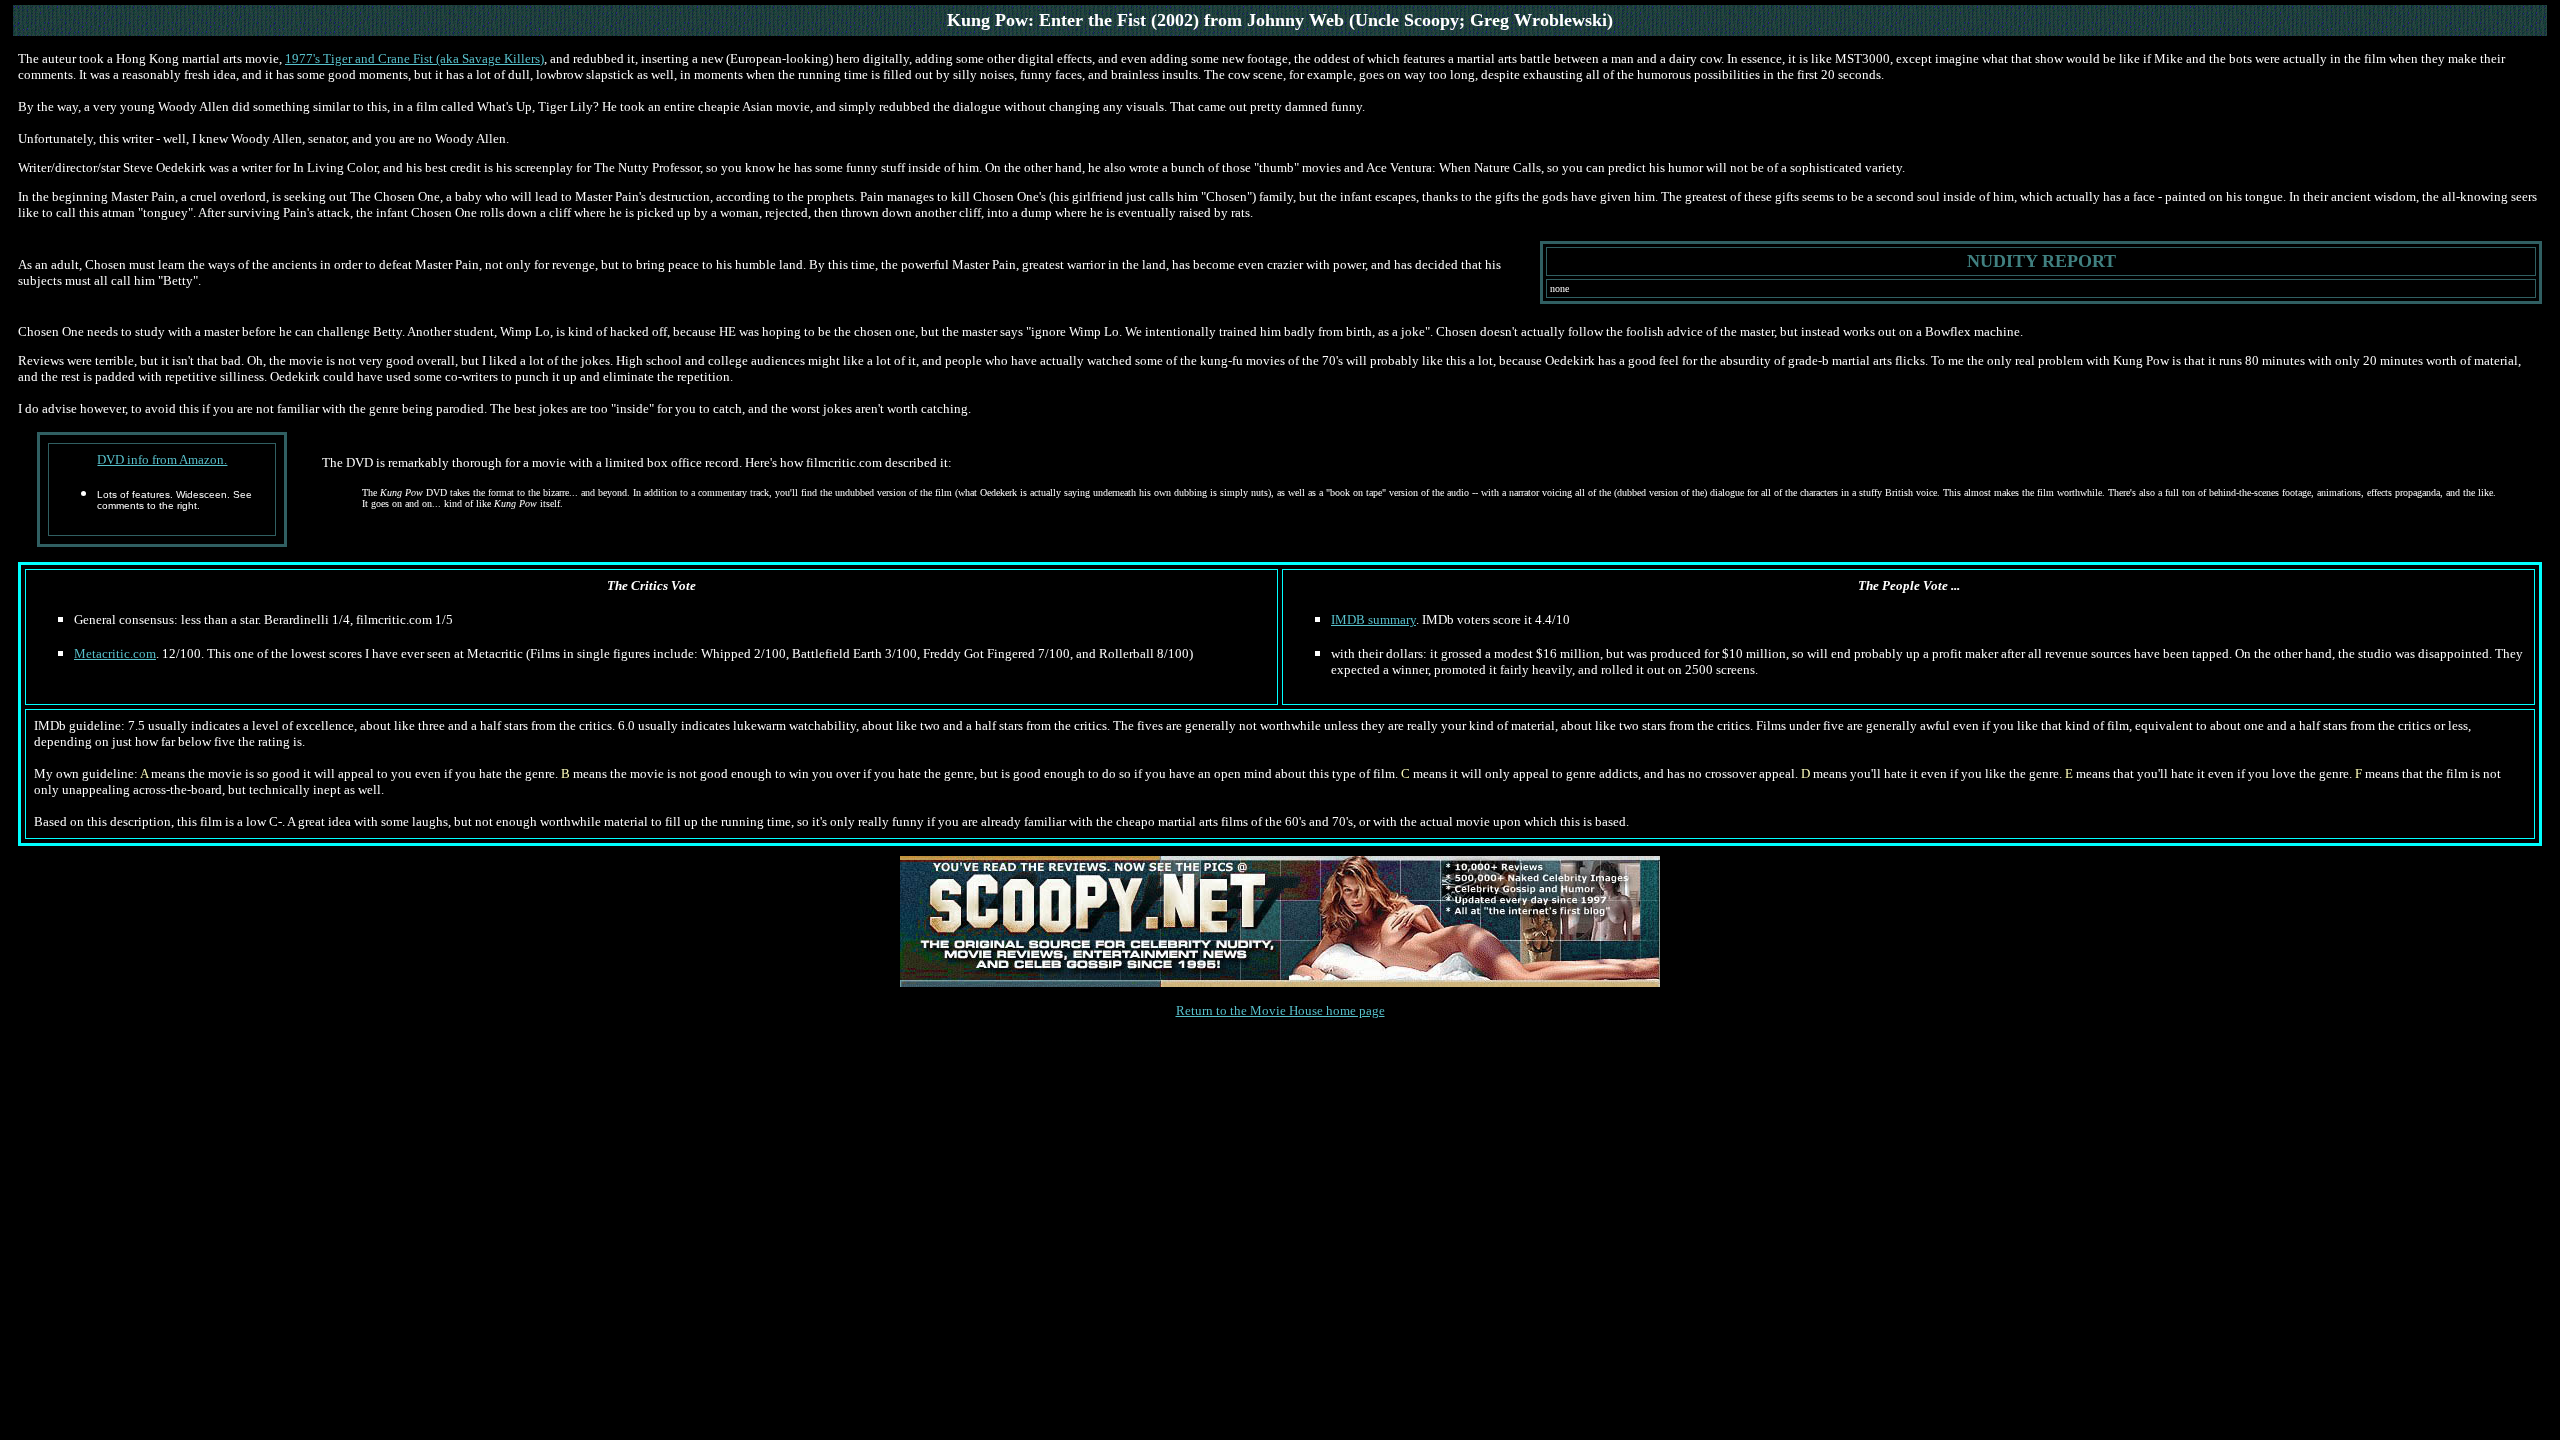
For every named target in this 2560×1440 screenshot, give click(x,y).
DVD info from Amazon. (162, 459)
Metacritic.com (115, 653)
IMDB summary (1373, 619)
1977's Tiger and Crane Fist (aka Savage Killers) (414, 58)
